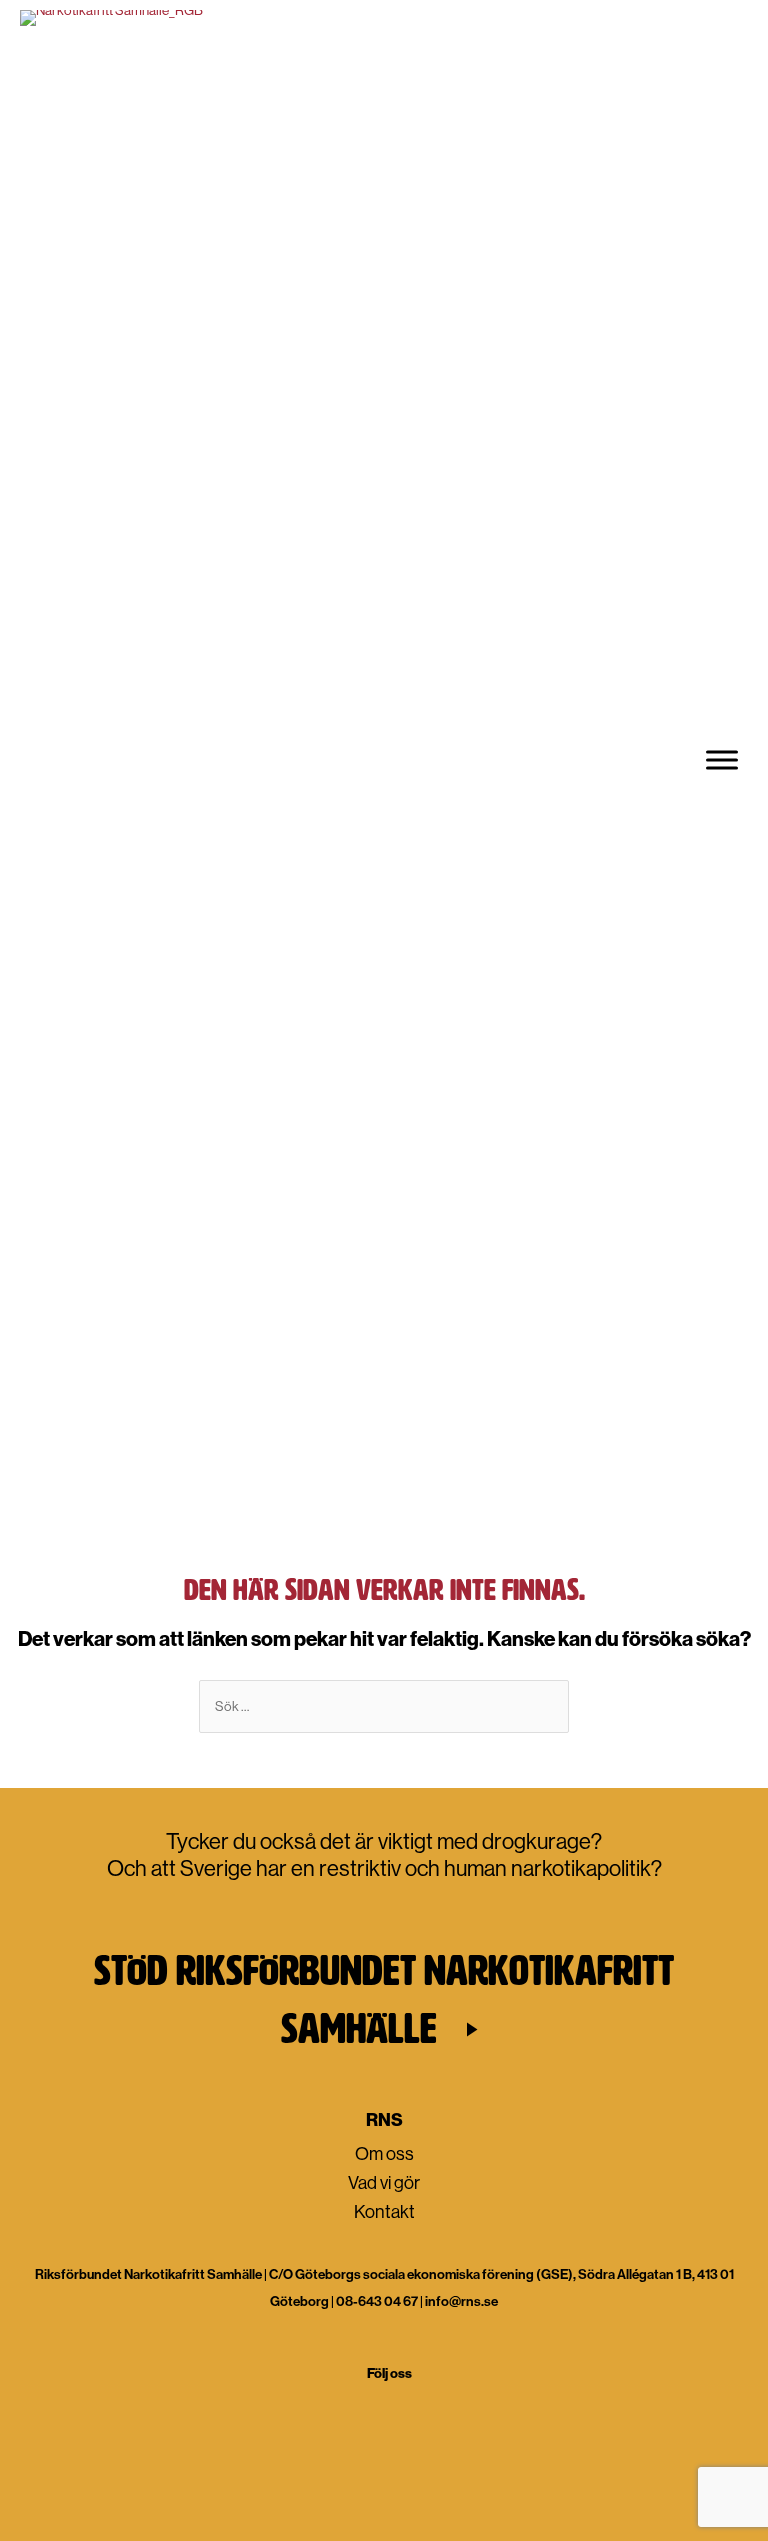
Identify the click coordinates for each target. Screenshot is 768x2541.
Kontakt (384, 2210)
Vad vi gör (384, 2181)
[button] (384, 1999)
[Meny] (722, 759)
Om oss (384, 2152)
